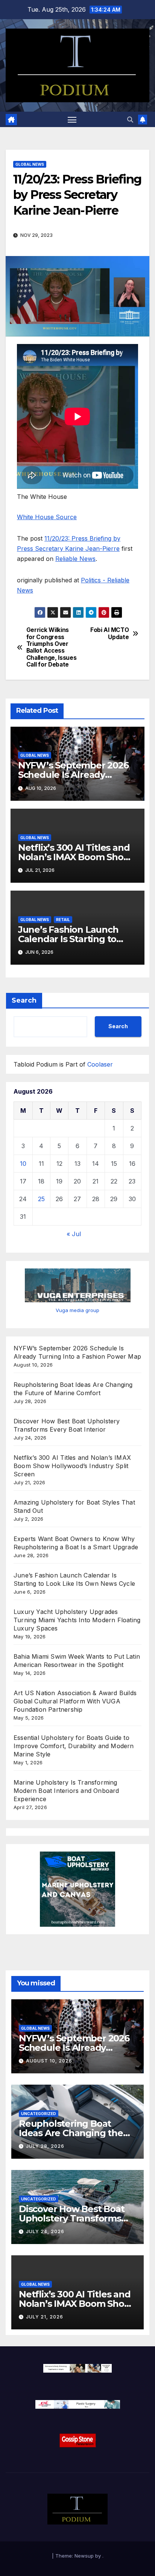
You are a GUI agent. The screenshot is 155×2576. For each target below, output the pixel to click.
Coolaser (100, 1064)
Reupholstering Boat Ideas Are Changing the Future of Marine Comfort (76, 2133)
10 (23, 1164)
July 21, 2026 (45, 2317)
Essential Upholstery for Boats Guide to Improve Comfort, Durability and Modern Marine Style (74, 1746)
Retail (63, 920)
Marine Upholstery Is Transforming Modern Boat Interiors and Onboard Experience (66, 1791)
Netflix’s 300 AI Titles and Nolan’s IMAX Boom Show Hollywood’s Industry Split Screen (72, 1466)
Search (24, 1000)
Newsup (84, 2556)
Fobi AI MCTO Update (109, 633)
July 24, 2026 (45, 2231)
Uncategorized (39, 2114)
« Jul (74, 1234)
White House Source (47, 517)
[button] (130, 120)
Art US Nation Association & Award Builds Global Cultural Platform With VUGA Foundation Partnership (75, 1701)
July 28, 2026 (45, 2146)
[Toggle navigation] (72, 120)
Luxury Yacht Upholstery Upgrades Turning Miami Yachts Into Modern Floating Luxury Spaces (77, 1620)
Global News (30, 164)
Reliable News (75, 559)
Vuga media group (77, 1310)
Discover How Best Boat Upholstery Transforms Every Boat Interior (72, 2218)
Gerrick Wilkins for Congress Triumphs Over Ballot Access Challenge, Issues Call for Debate (52, 647)
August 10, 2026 (49, 2061)
